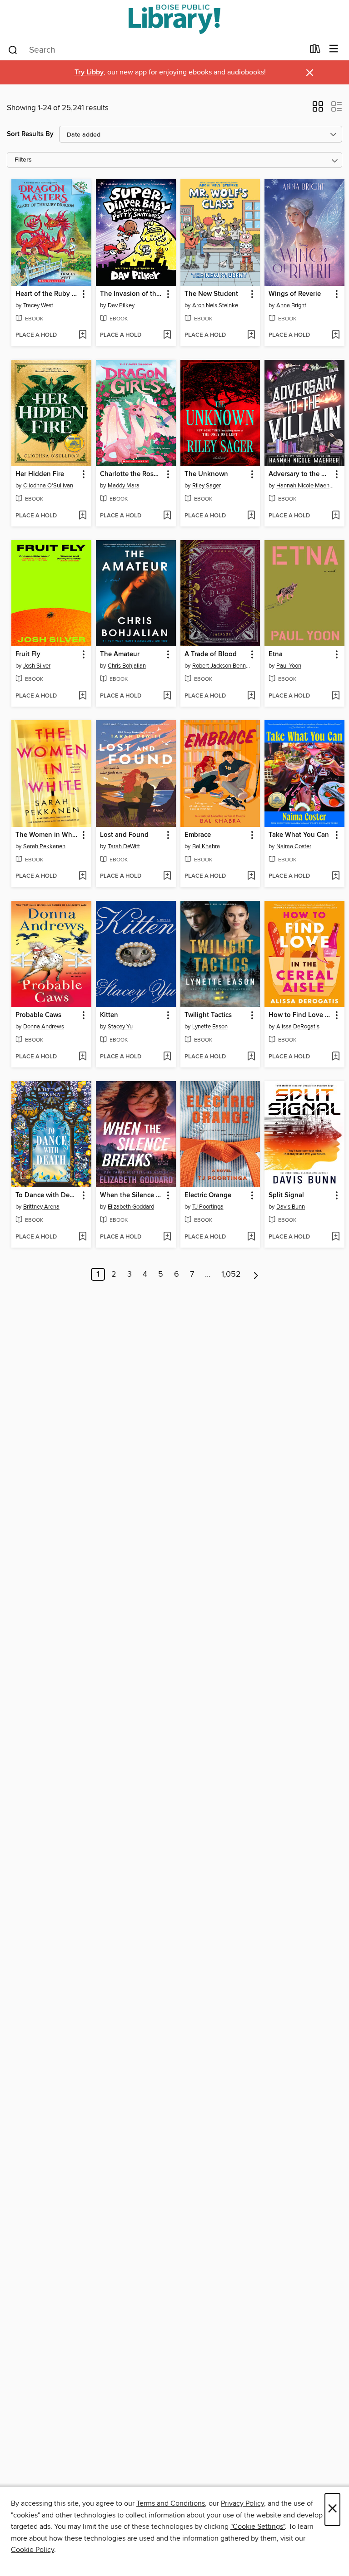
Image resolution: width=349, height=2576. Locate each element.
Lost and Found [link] (124, 835)
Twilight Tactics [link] (208, 1015)
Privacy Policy (242, 2503)
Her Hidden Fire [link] (40, 474)
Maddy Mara (124, 486)
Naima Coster (294, 846)
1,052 (231, 1274)
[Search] (13, 49)
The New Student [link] (211, 294)
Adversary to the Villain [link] (300, 474)
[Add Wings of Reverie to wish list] (336, 335)
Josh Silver (37, 666)
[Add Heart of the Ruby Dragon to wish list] (82, 335)
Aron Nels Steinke (215, 305)
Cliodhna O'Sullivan (48, 486)
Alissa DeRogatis (298, 1027)
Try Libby (89, 72)
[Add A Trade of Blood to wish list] (251, 696)
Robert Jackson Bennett (222, 666)
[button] (318, 109)
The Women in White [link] (47, 835)
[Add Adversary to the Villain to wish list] (336, 516)
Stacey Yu (120, 1027)
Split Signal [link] (286, 1195)
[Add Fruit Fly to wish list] (82, 696)
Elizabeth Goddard (131, 1207)
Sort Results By (30, 134)
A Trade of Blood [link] (211, 654)
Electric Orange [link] (208, 1195)
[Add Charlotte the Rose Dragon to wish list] (167, 516)
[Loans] (315, 51)
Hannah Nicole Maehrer (306, 486)
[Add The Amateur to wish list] (167, 696)
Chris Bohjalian (127, 666)
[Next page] (256, 1274)
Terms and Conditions (171, 2503)
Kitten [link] (109, 1015)
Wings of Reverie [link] (295, 294)
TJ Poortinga (208, 1207)
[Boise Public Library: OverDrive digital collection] (174, 19)
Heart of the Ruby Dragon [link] (47, 294)
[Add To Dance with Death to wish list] (82, 1237)
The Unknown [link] (206, 474)
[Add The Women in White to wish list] (82, 876)
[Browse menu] (334, 49)
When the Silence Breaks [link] (132, 1195)
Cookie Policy (32, 2550)
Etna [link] (276, 654)
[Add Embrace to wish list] (251, 876)
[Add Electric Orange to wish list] (251, 1237)
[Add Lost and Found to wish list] (167, 876)
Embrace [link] (198, 835)
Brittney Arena (41, 1207)
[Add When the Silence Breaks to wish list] (167, 1237)
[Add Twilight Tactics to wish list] (251, 1057)
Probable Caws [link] (38, 1015)
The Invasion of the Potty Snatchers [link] (132, 294)
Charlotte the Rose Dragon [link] (132, 474)
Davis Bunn (291, 1207)
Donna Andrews (44, 1027)
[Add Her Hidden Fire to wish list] (82, 516)
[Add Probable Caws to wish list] (82, 1057)
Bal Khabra (206, 846)
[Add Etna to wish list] (336, 696)
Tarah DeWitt (124, 846)
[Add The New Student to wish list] (251, 335)
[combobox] (156, 50)
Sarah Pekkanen (44, 846)
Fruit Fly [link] (28, 654)
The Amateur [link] (120, 654)
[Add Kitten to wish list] (167, 1057)
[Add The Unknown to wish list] (251, 516)
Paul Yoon (289, 666)
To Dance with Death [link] (47, 1195)
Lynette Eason (210, 1027)
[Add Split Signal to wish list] (336, 1237)
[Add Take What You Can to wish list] (336, 876)
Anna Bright (291, 305)
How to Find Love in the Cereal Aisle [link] (300, 1015)
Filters (23, 160)
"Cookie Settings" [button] (258, 2527)
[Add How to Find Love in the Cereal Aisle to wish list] (336, 1057)
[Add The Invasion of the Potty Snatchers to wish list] (167, 335)
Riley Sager (207, 486)
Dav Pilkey (121, 305)
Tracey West (38, 305)
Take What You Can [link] (299, 835)
